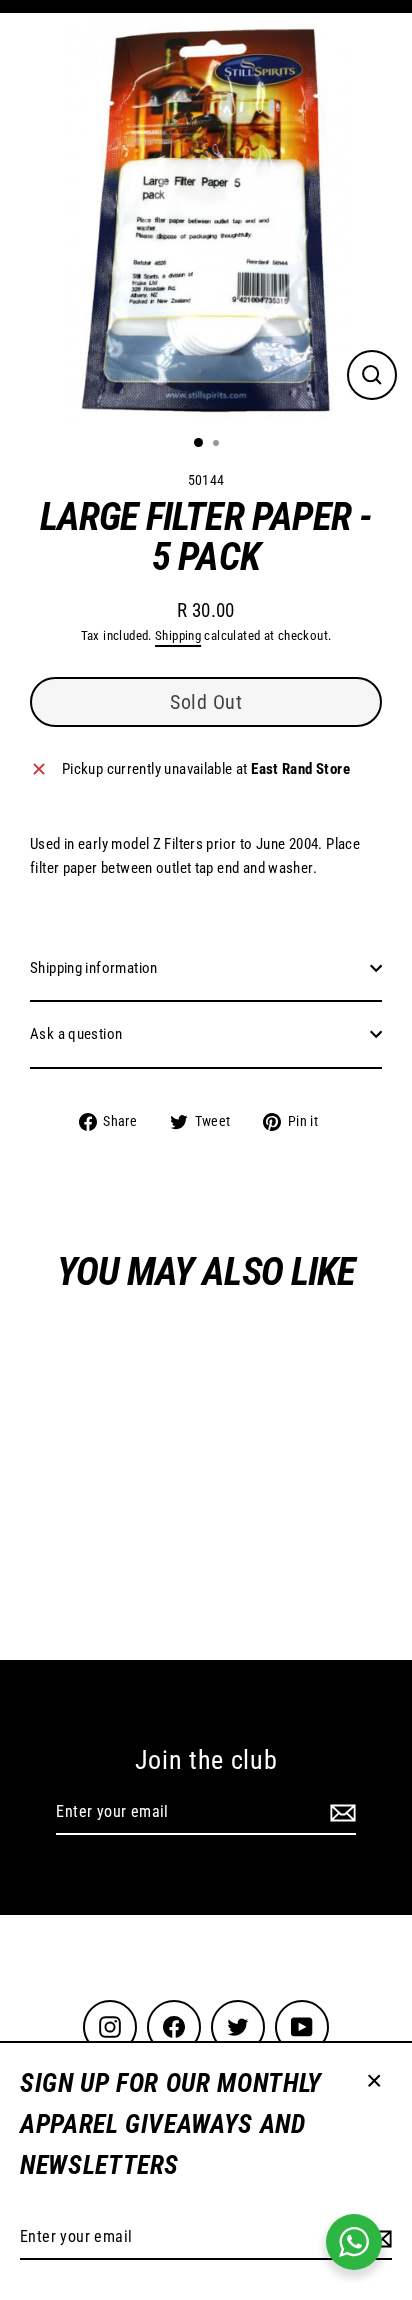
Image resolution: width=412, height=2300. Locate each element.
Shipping (178, 635)
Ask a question (76, 1034)
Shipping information (94, 968)
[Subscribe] (340, 1813)
